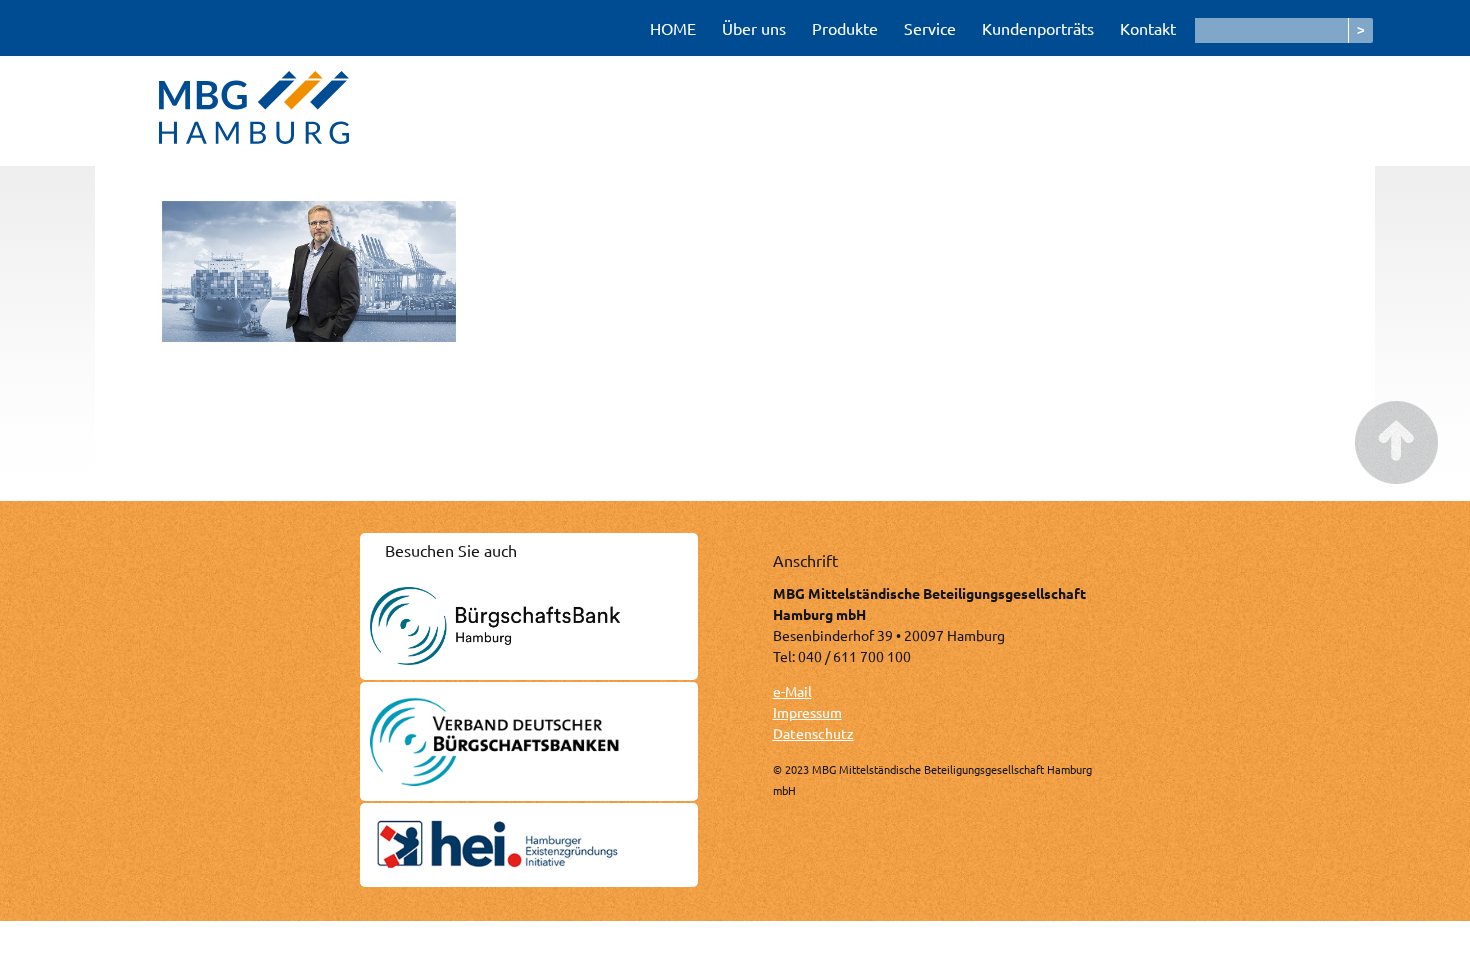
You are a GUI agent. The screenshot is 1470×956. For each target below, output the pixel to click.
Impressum (807, 712)
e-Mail (792, 691)
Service (930, 28)
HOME (673, 28)
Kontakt (1148, 28)
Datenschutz (813, 733)
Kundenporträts (1038, 28)
